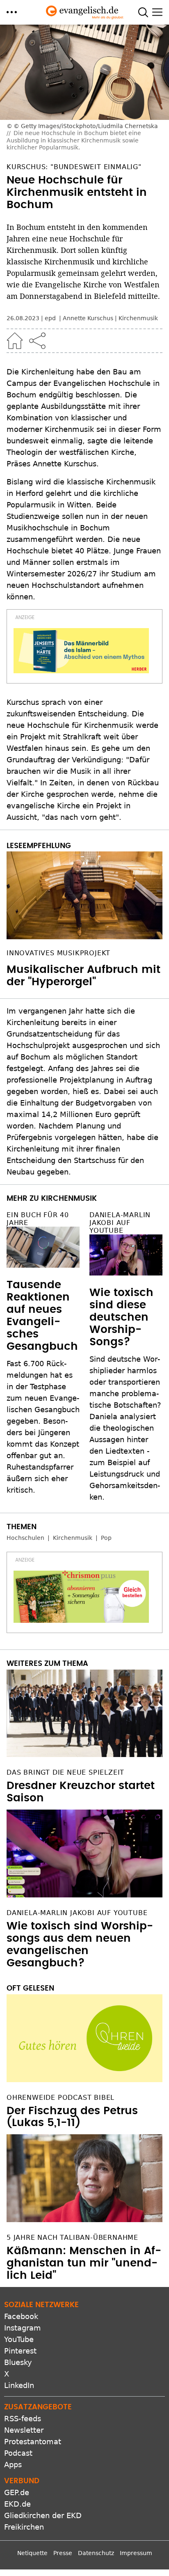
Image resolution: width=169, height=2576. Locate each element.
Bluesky (18, 2362)
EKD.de (17, 2504)
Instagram (23, 2328)
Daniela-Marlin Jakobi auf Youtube (120, 1223)
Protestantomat (33, 2442)
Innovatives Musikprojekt (58, 953)
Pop (106, 1538)
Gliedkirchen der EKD (43, 2515)
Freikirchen (24, 2527)
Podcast (18, 2453)
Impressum (136, 2553)
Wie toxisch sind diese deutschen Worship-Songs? (121, 1317)
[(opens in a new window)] (81, 651)
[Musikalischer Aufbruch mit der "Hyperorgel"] (84, 895)
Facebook (21, 2316)
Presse (63, 2553)
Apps (13, 2465)
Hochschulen (25, 1538)
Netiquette (32, 2553)
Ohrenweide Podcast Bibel (61, 2098)
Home (15, 341)
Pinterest (20, 2351)
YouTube (19, 2339)
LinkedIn (19, 2385)
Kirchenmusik (138, 318)
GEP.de (17, 2492)
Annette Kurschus (88, 318)
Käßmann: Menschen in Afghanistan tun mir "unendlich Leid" (84, 2263)
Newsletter (24, 2430)
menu (12, 12)
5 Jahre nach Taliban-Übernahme (72, 2238)
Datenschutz (96, 2553)
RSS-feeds (23, 2419)
